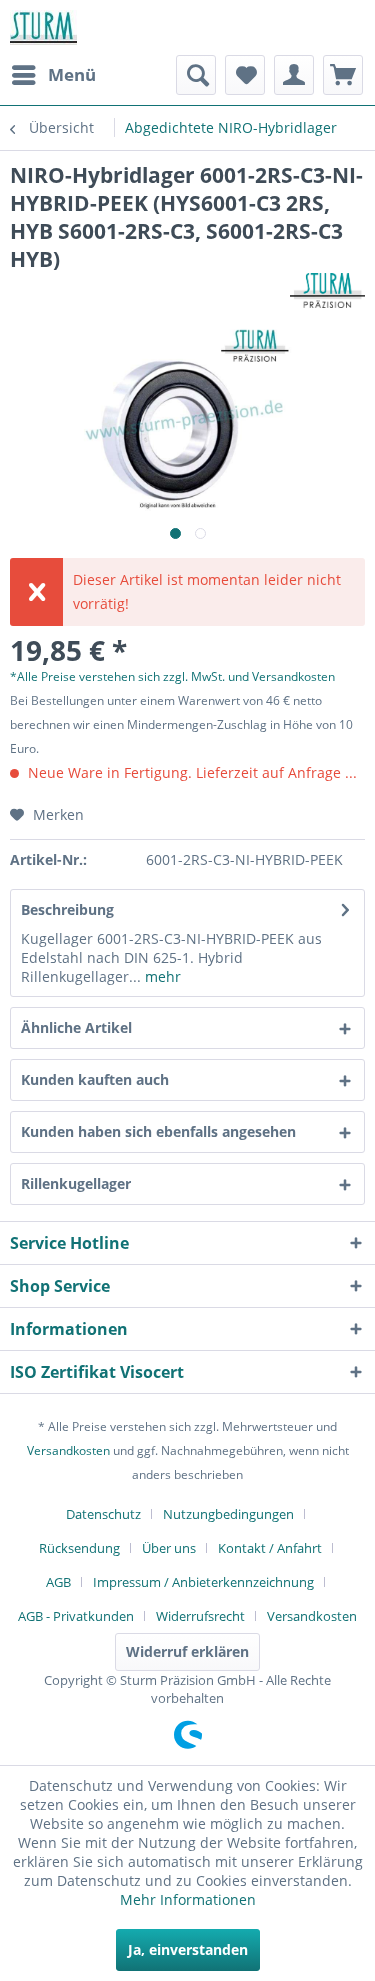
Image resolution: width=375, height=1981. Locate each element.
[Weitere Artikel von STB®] (327, 290)
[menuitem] (53, 75)
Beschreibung (67, 909)
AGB (58, 1582)
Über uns (169, 1548)
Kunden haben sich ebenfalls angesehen (158, 1131)
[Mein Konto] (294, 75)
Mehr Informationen (188, 1899)
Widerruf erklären (187, 1651)
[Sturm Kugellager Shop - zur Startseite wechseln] (43, 27)
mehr (161, 976)
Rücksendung (79, 1548)
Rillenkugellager (76, 1183)
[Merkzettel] (245, 75)
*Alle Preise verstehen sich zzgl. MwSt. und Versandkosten (172, 676)
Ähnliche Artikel (76, 1027)
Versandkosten (68, 1450)
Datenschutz (103, 1514)
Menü (72, 74)
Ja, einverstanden (188, 1949)
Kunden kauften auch (95, 1079)
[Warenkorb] (343, 75)
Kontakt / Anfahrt (270, 1548)
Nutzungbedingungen (228, 1514)
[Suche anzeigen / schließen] (196, 75)
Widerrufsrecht (200, 1616)
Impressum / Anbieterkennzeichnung (203, 1582)
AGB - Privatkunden (76, 1616)
